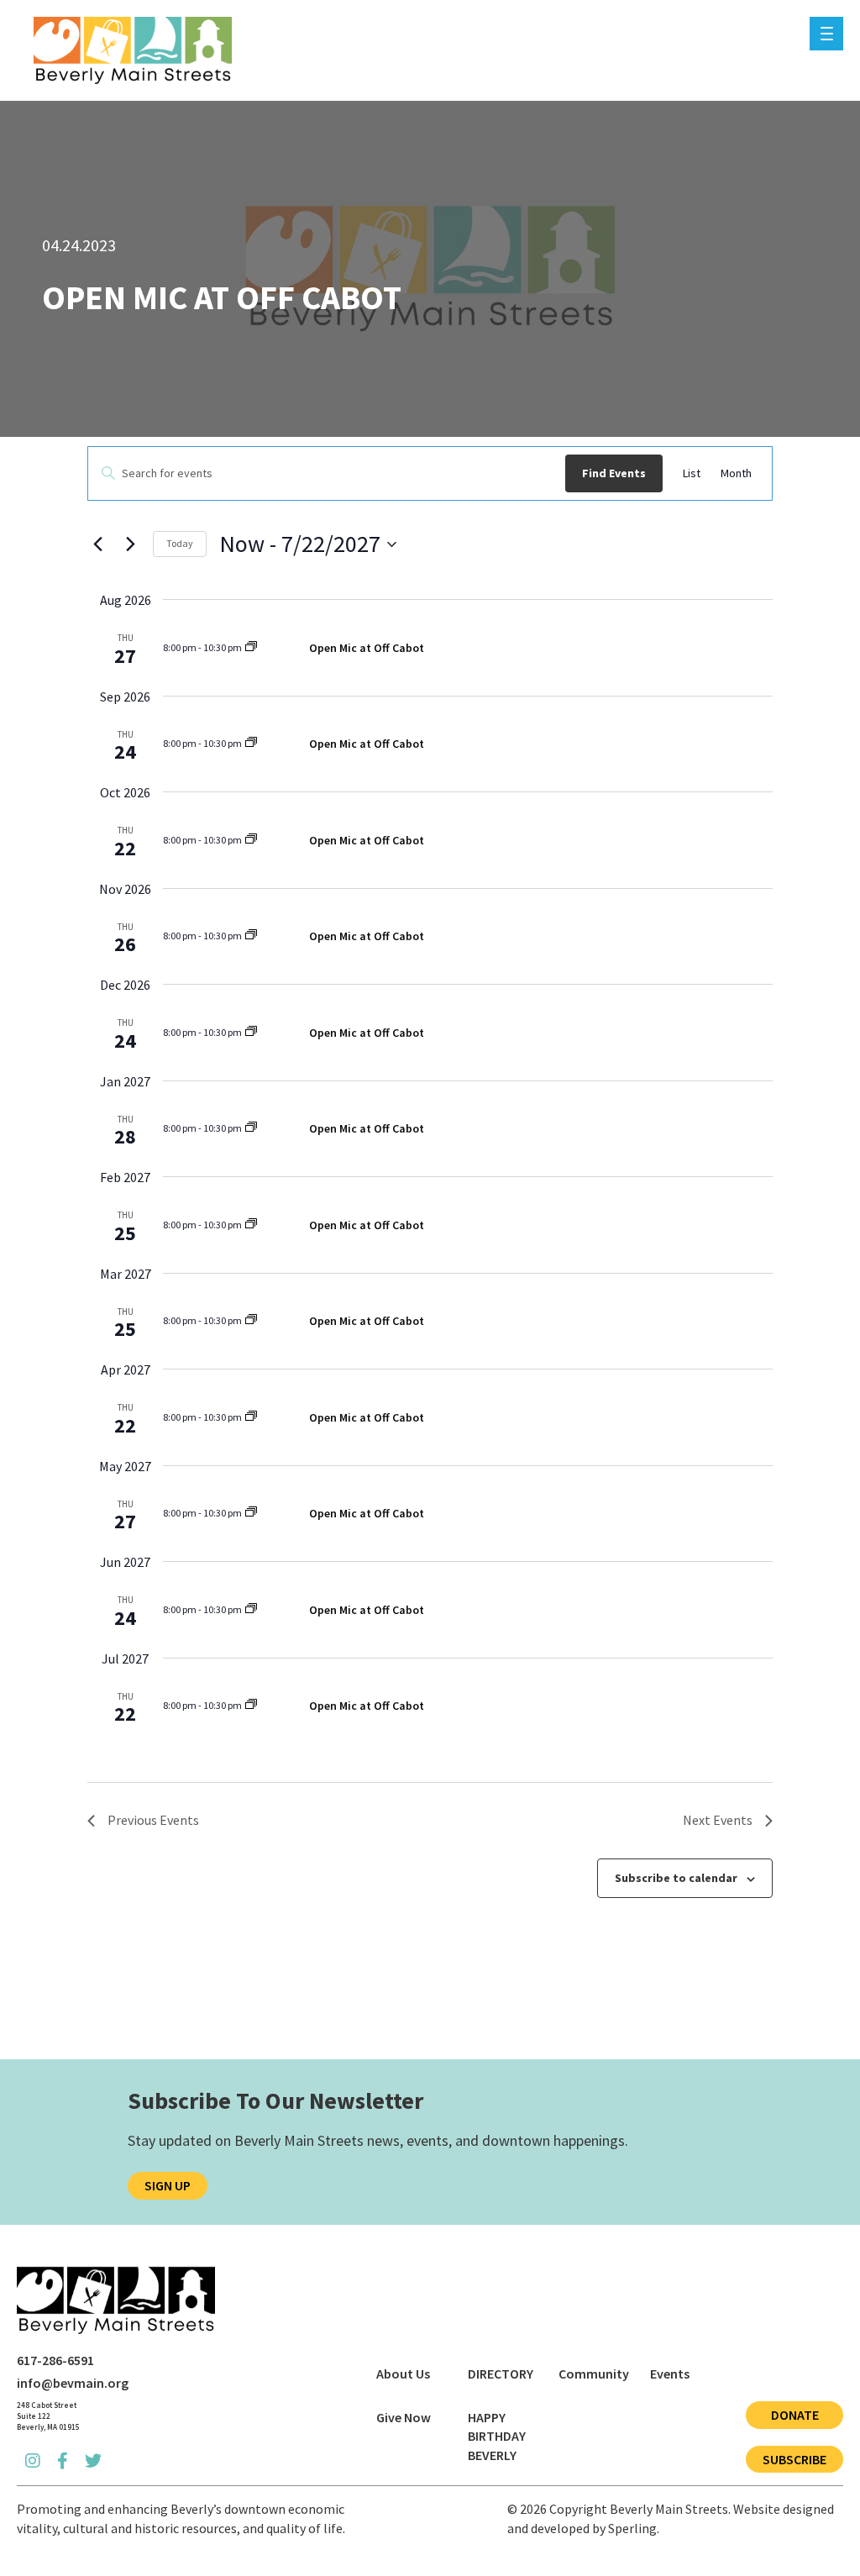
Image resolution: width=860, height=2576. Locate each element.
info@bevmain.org (73, 2383)
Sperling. (634, 2528)
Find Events (614, 473)
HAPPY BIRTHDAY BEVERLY (497, 2436)
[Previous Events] (97, 544)
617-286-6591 (55, 2360)
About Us (403, 2374)
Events (670, 2374)
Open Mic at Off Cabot (367, 648)
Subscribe (794, 2459)
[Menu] (826, 34)
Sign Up (168, 2185)
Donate (795, 2415)
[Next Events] (130, 544)
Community (594, 2374)
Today (180, 543)
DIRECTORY (501, 2374)
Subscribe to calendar (676, 1878)
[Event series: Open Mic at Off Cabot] (251, 647)
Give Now (404, 2417)
